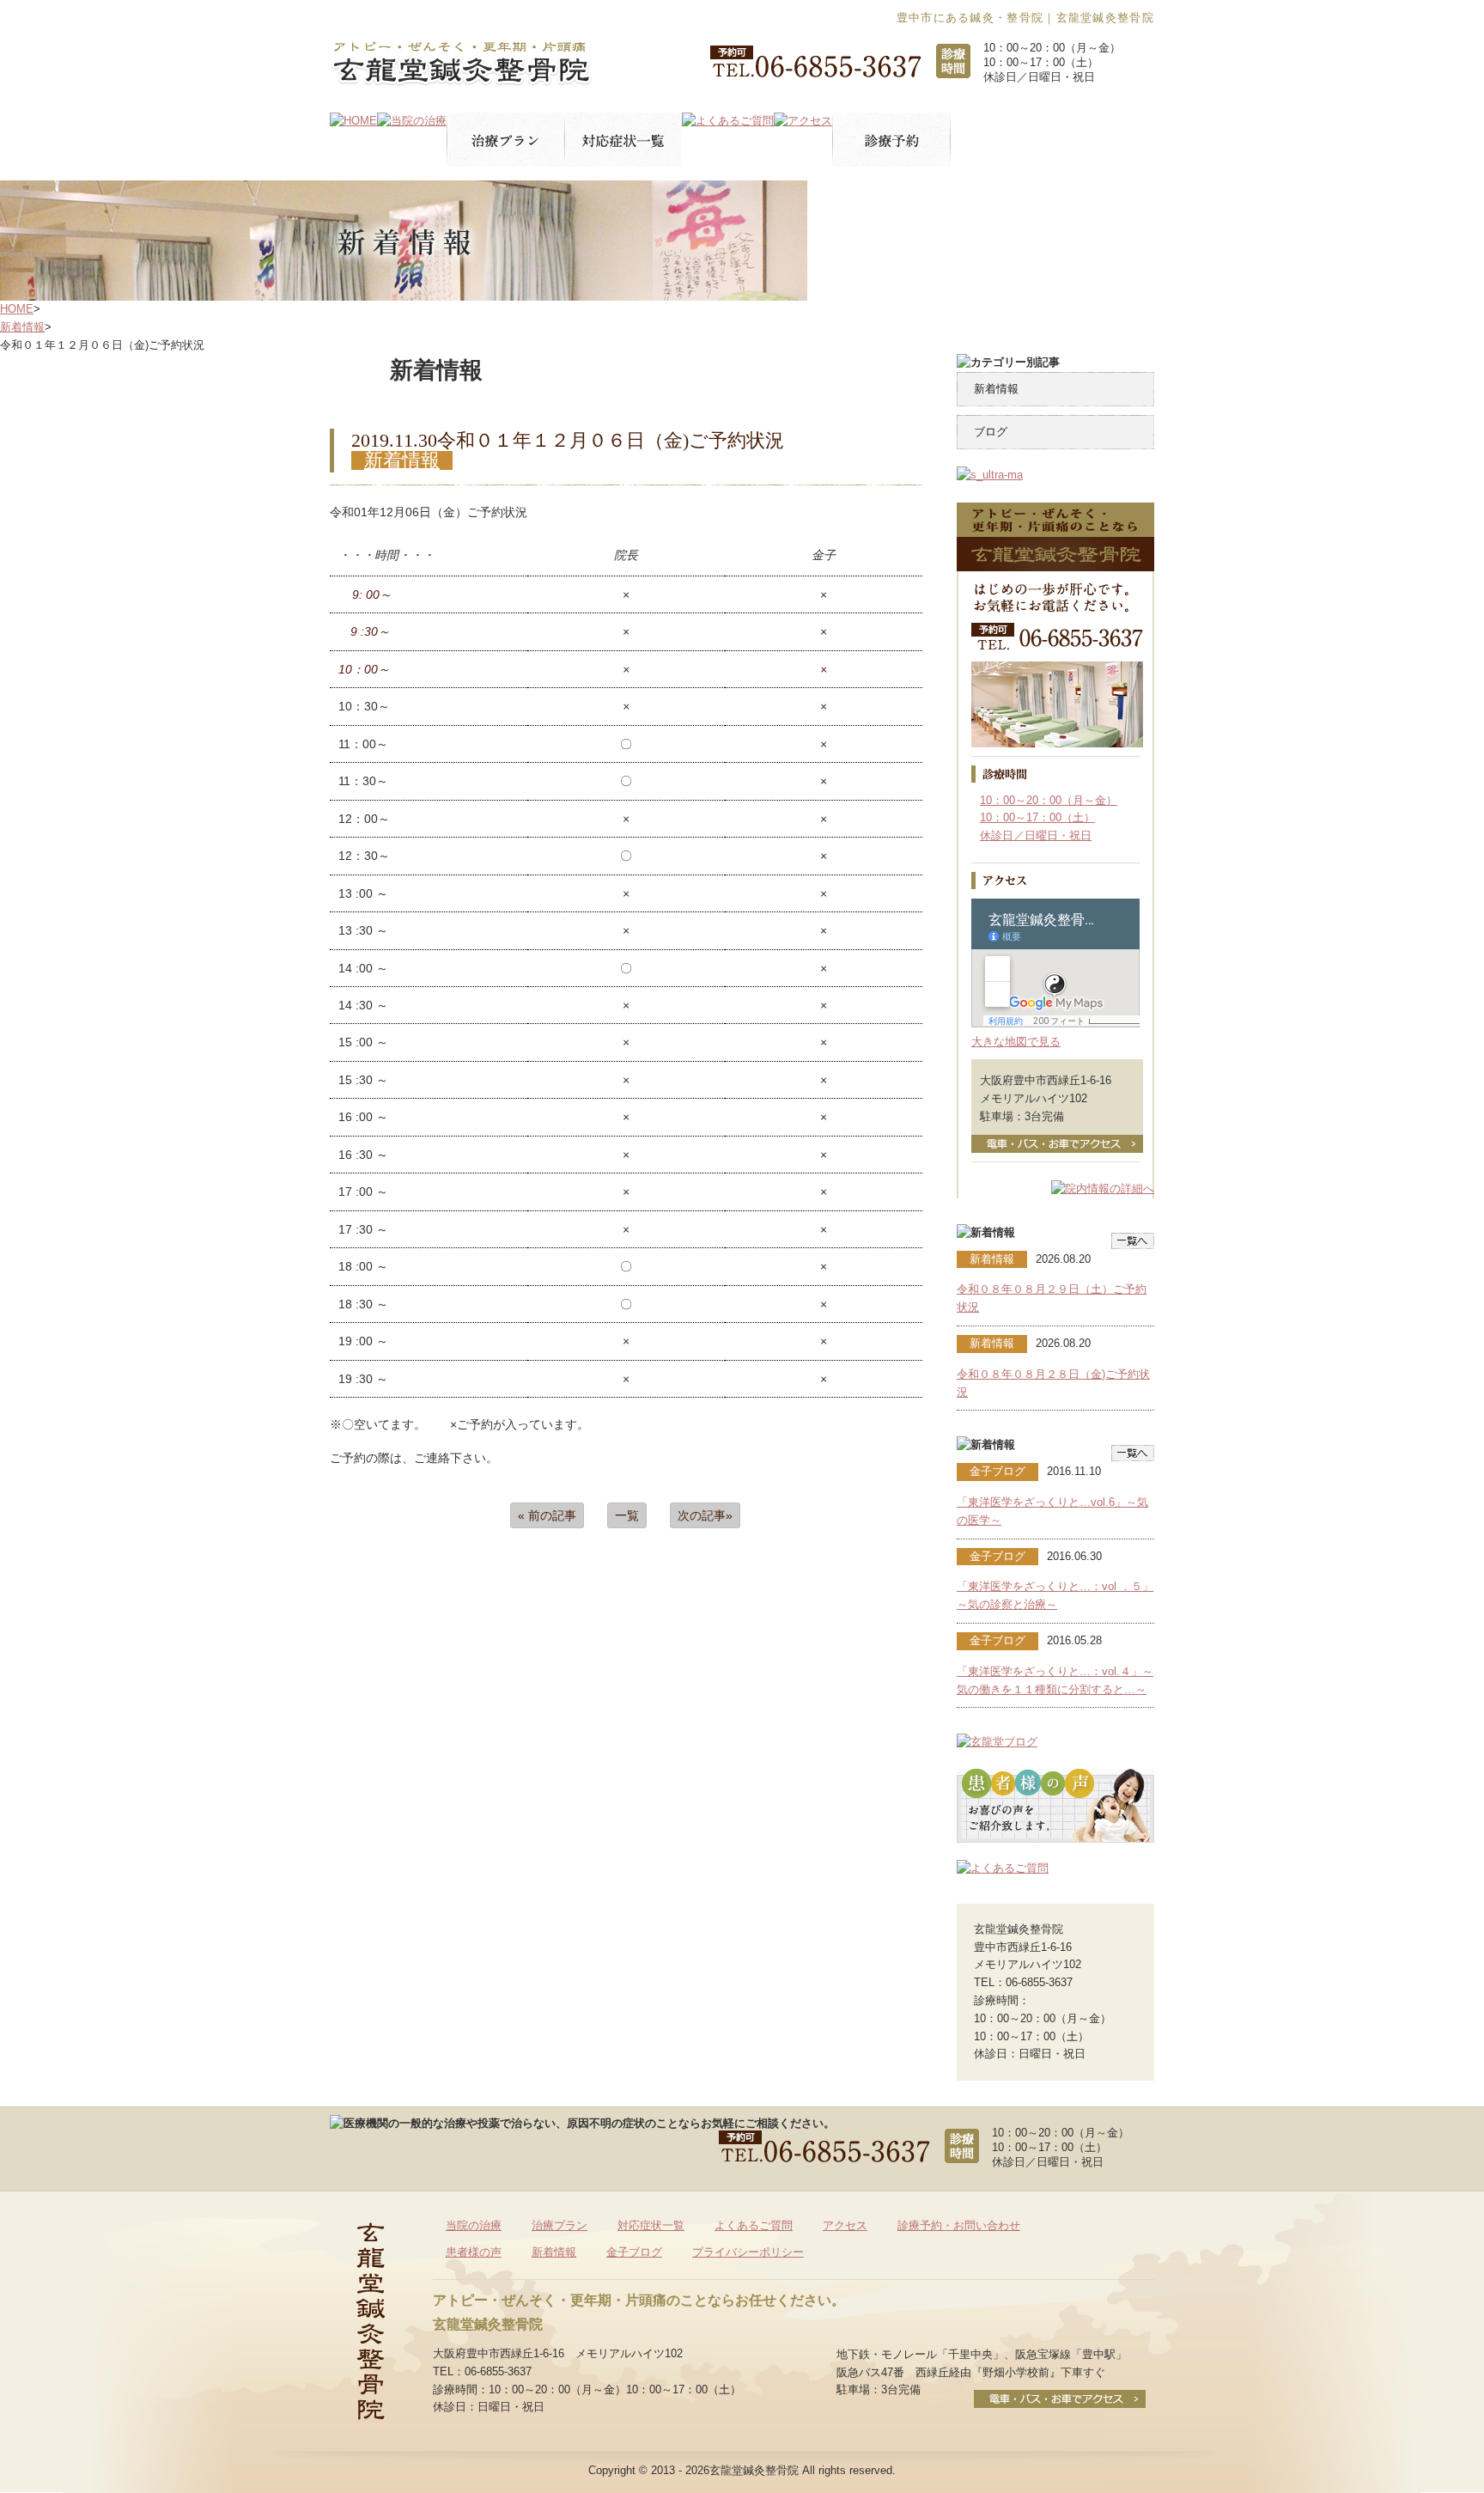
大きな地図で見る (1016, 1042)
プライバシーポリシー (748, 2252)
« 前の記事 (547, 1515)
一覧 (627, 1515)
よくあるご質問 (754, 2225)
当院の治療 (474, 2225)
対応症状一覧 (651, 2225)
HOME (17, 309)
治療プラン (560, 2225)
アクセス (845, 2225)
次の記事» (705, 1515)
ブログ (991, 432)
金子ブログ (634, 2252)
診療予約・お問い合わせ (959, 2225)
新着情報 (22, 327)
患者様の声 (474, 2252)
